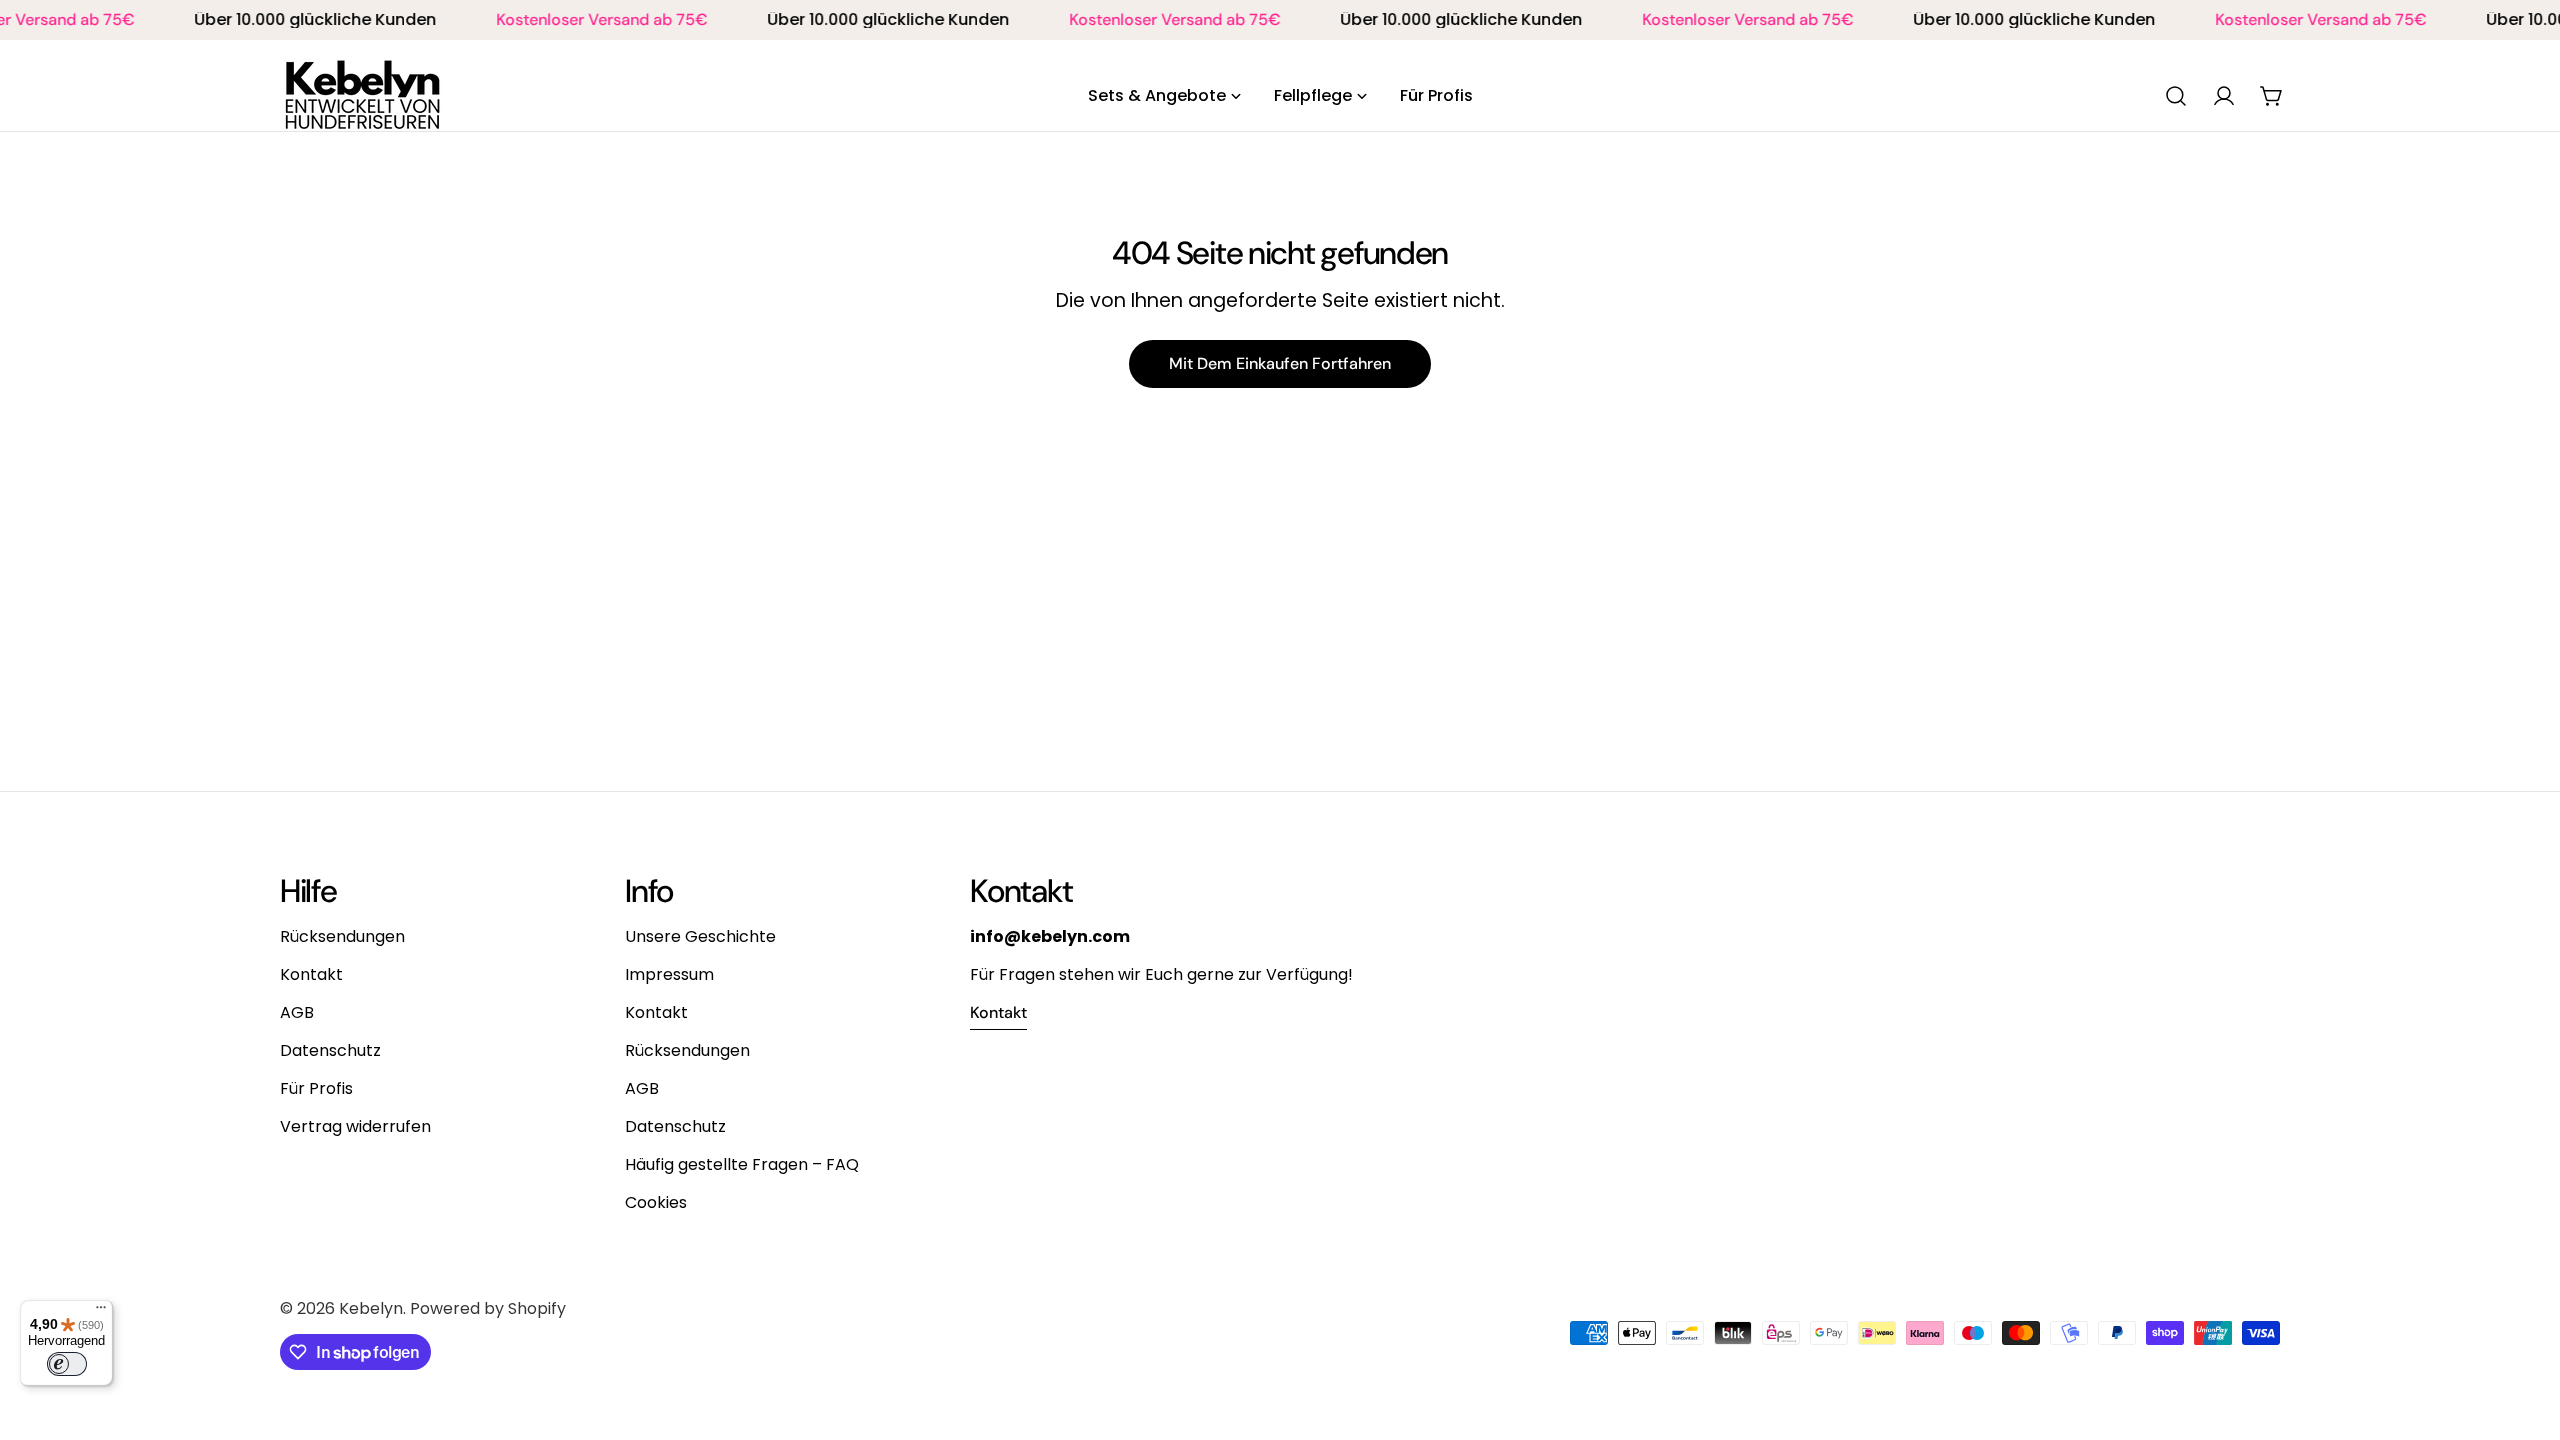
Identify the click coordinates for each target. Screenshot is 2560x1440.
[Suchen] (2176, 96)
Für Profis (316, 1088)
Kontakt (311, 974)
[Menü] (101, 1312)
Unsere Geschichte (700, 936)
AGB (297, 1012)
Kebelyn (371, 1308)
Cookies (656, 1202)
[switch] (67, 1364)
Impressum (669, 974)
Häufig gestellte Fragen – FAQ (742, 1164)
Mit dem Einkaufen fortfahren (1280, 363)
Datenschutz (330, 1050)
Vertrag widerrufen (355, 1126)
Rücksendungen (342, 936)
